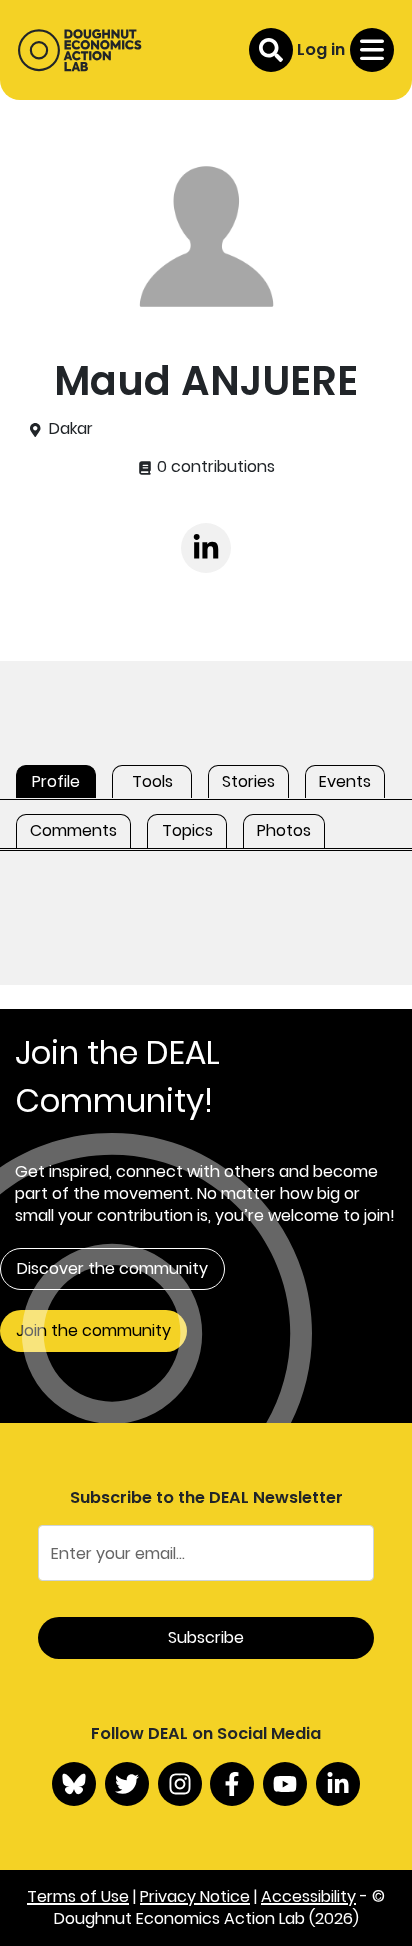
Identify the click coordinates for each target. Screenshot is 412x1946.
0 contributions (214, 467)
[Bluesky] (74, 1784)
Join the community (93, 1330)
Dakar (71, 429)
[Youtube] (285, 1784)
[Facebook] (232, 1784)
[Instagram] (180, 1784)
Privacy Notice (195, 1896)
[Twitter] (127, 1784)
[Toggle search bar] (271, 50)
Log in (321, 49)
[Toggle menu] (372, 50)
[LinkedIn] (338, 1784)
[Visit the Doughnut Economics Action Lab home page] (79, 50)
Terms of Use (78, 1896)
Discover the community (112, 1268)
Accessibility (308, 1896)
